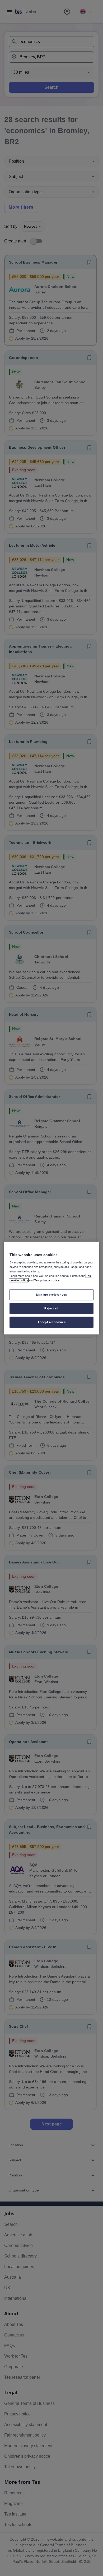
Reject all (51, 1308)
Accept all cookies (51, 1322)
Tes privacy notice (47, 1280)
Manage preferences (51, 1295)
